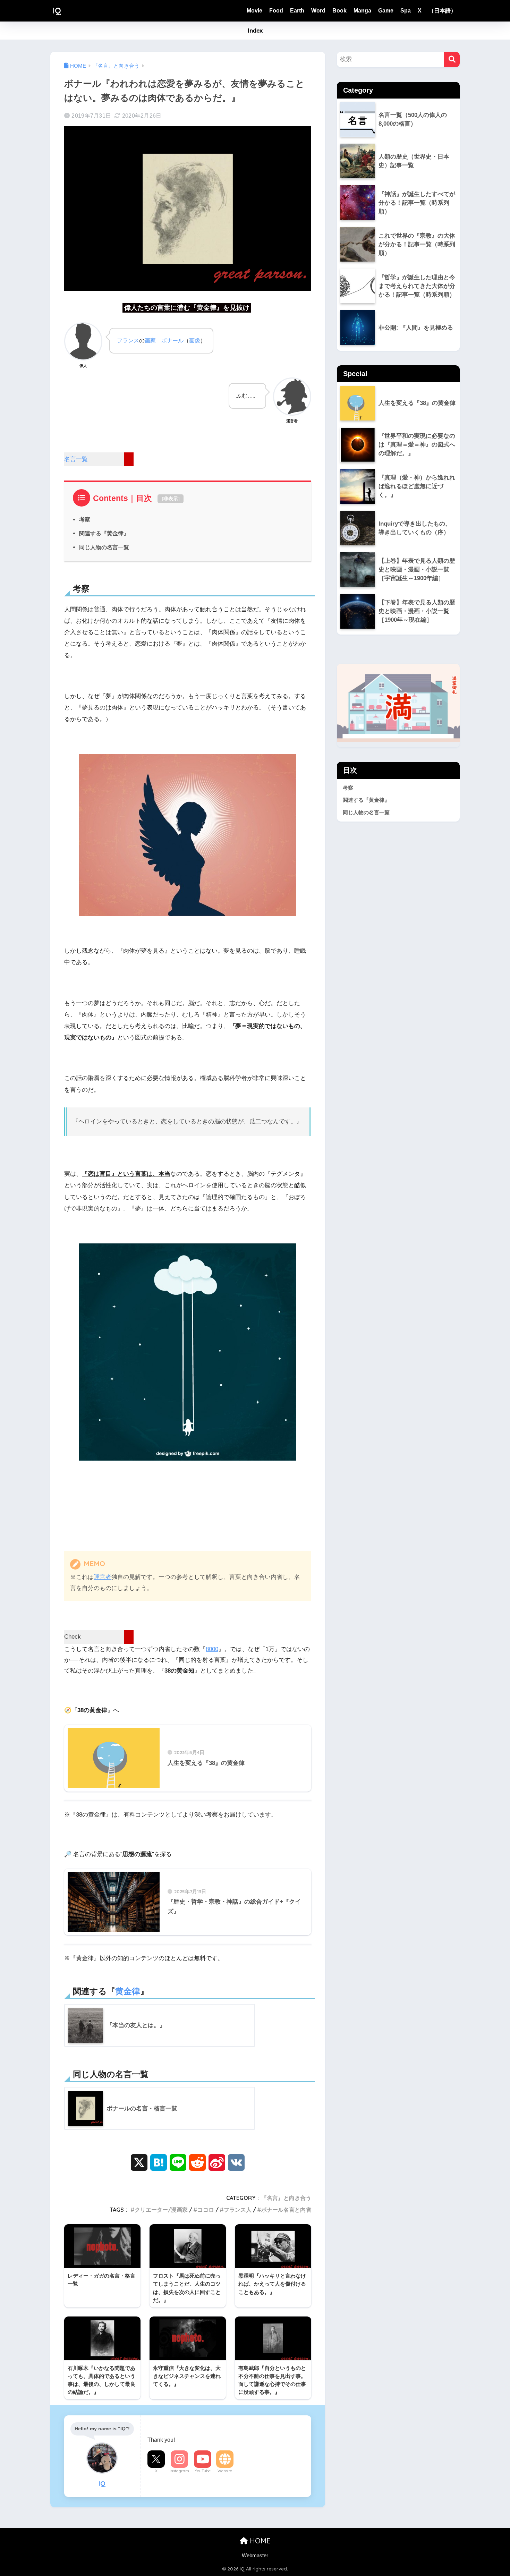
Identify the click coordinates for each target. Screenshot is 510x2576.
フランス (128, 340)
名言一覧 (76, 459)
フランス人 (238, 2210)
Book (339, 11)
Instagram (179, 2471)
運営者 (103, 1577)
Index (255, 31)
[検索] (452, 59)
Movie (254, 11)
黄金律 (128, 1991)
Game (386, 11)
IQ (57, 11)
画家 (150, 340)
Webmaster (255, 2556)
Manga (362, 11)
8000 (212, 1649)
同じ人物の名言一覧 (104, 547)
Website (225, 2471)
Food (276, 11)
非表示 (171, 499)
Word (318, 11)
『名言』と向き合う (286, 2198)
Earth (297, 11)
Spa (406, 11)
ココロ (206, 2210)
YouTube (203, 2471)
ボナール (172, 340)
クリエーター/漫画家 (161, 2210)
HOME (259, 2541)
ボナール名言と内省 (286, 2210)
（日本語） (442, 11)
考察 (85, 519)
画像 (195, 340)
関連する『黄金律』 (104, 533)
